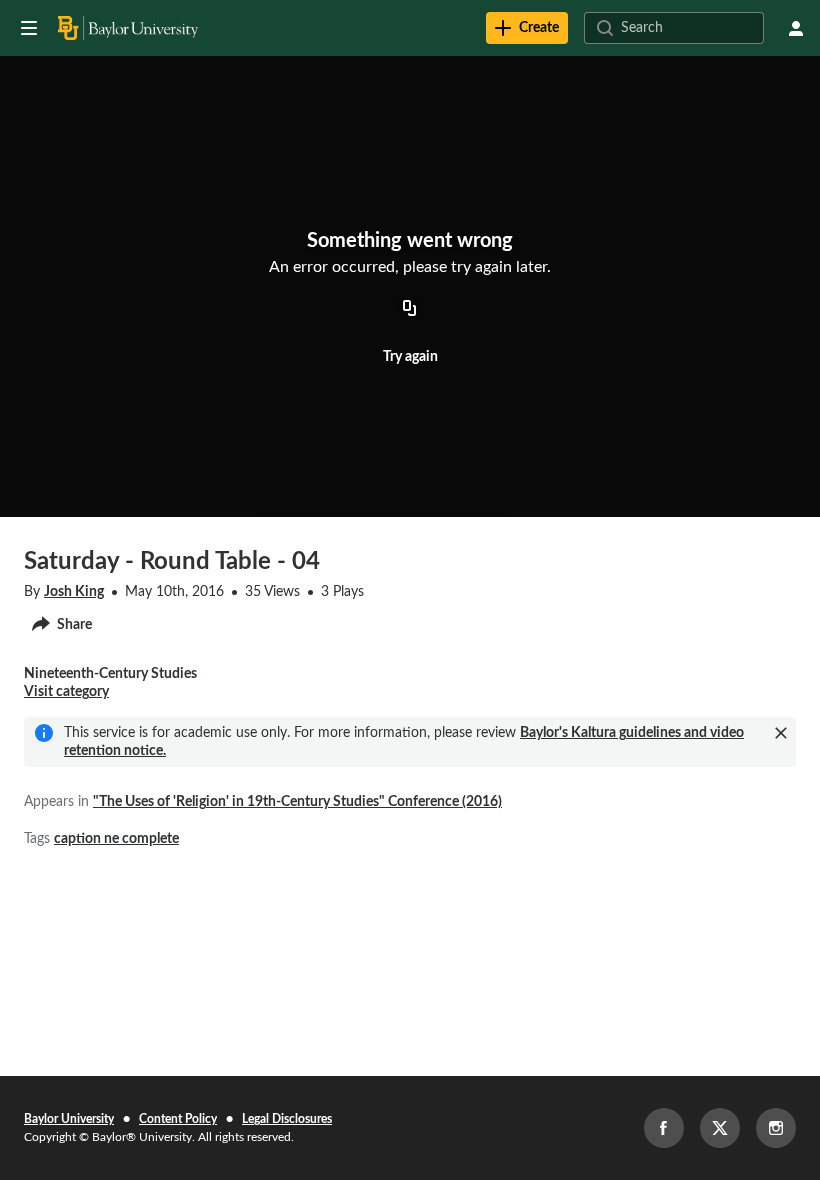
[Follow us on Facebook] (664, 1128)
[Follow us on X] (720, 1128)
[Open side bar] (29, 28)
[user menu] (796, 28)
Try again (410, 357)
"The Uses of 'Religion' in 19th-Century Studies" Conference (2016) (297, 802)
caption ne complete (116, 839)
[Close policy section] (781, 733)
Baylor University (69, 1119)
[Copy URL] (410, 310)
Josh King (74, 592)
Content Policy (178, 1119)
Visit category (66, 692)
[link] (527, 28)
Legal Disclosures (287, 1119)
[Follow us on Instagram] (776, 1128)
